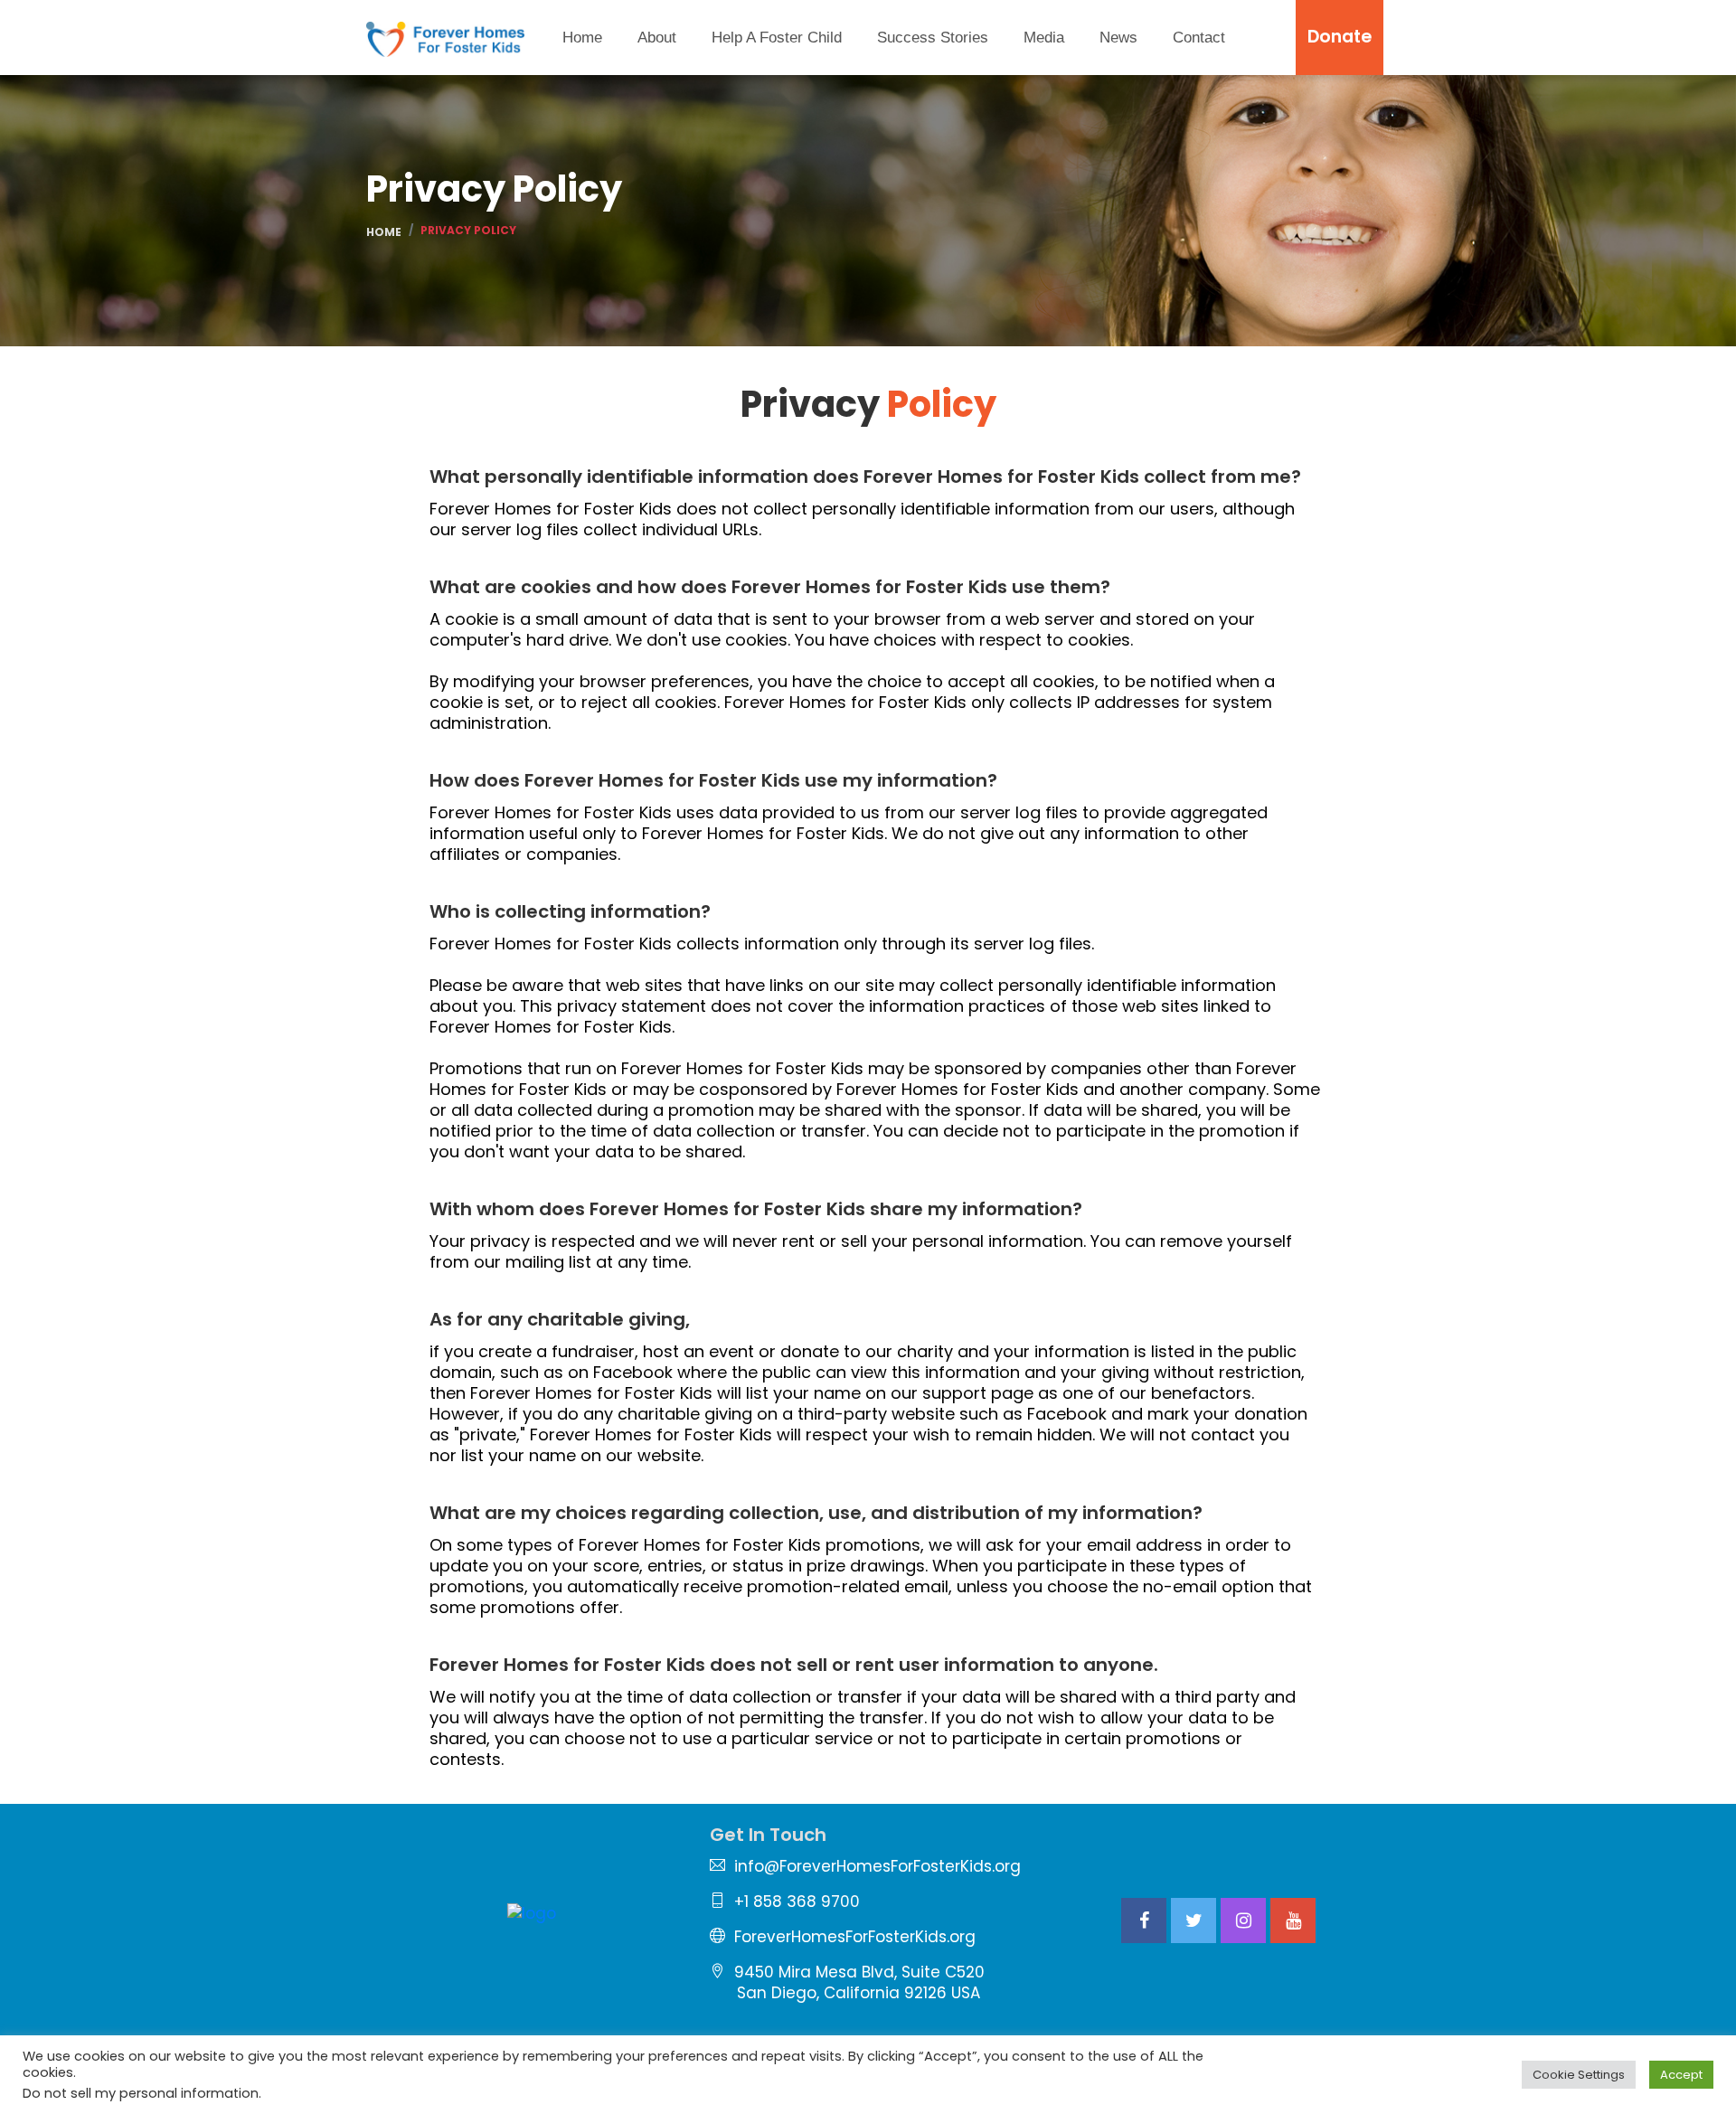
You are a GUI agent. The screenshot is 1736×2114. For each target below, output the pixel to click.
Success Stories (933, 38)
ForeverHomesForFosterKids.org (855, 1937)
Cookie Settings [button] (1579, 2075)
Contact (1199, 38)
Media (1044, 38)
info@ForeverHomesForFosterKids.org (877, 1866)
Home (582, 38)
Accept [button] (1681, 2075)
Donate (1340, 37)
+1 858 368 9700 (797, 1902)
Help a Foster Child (777, 38)
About (657, 38)
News (1118, 38)
